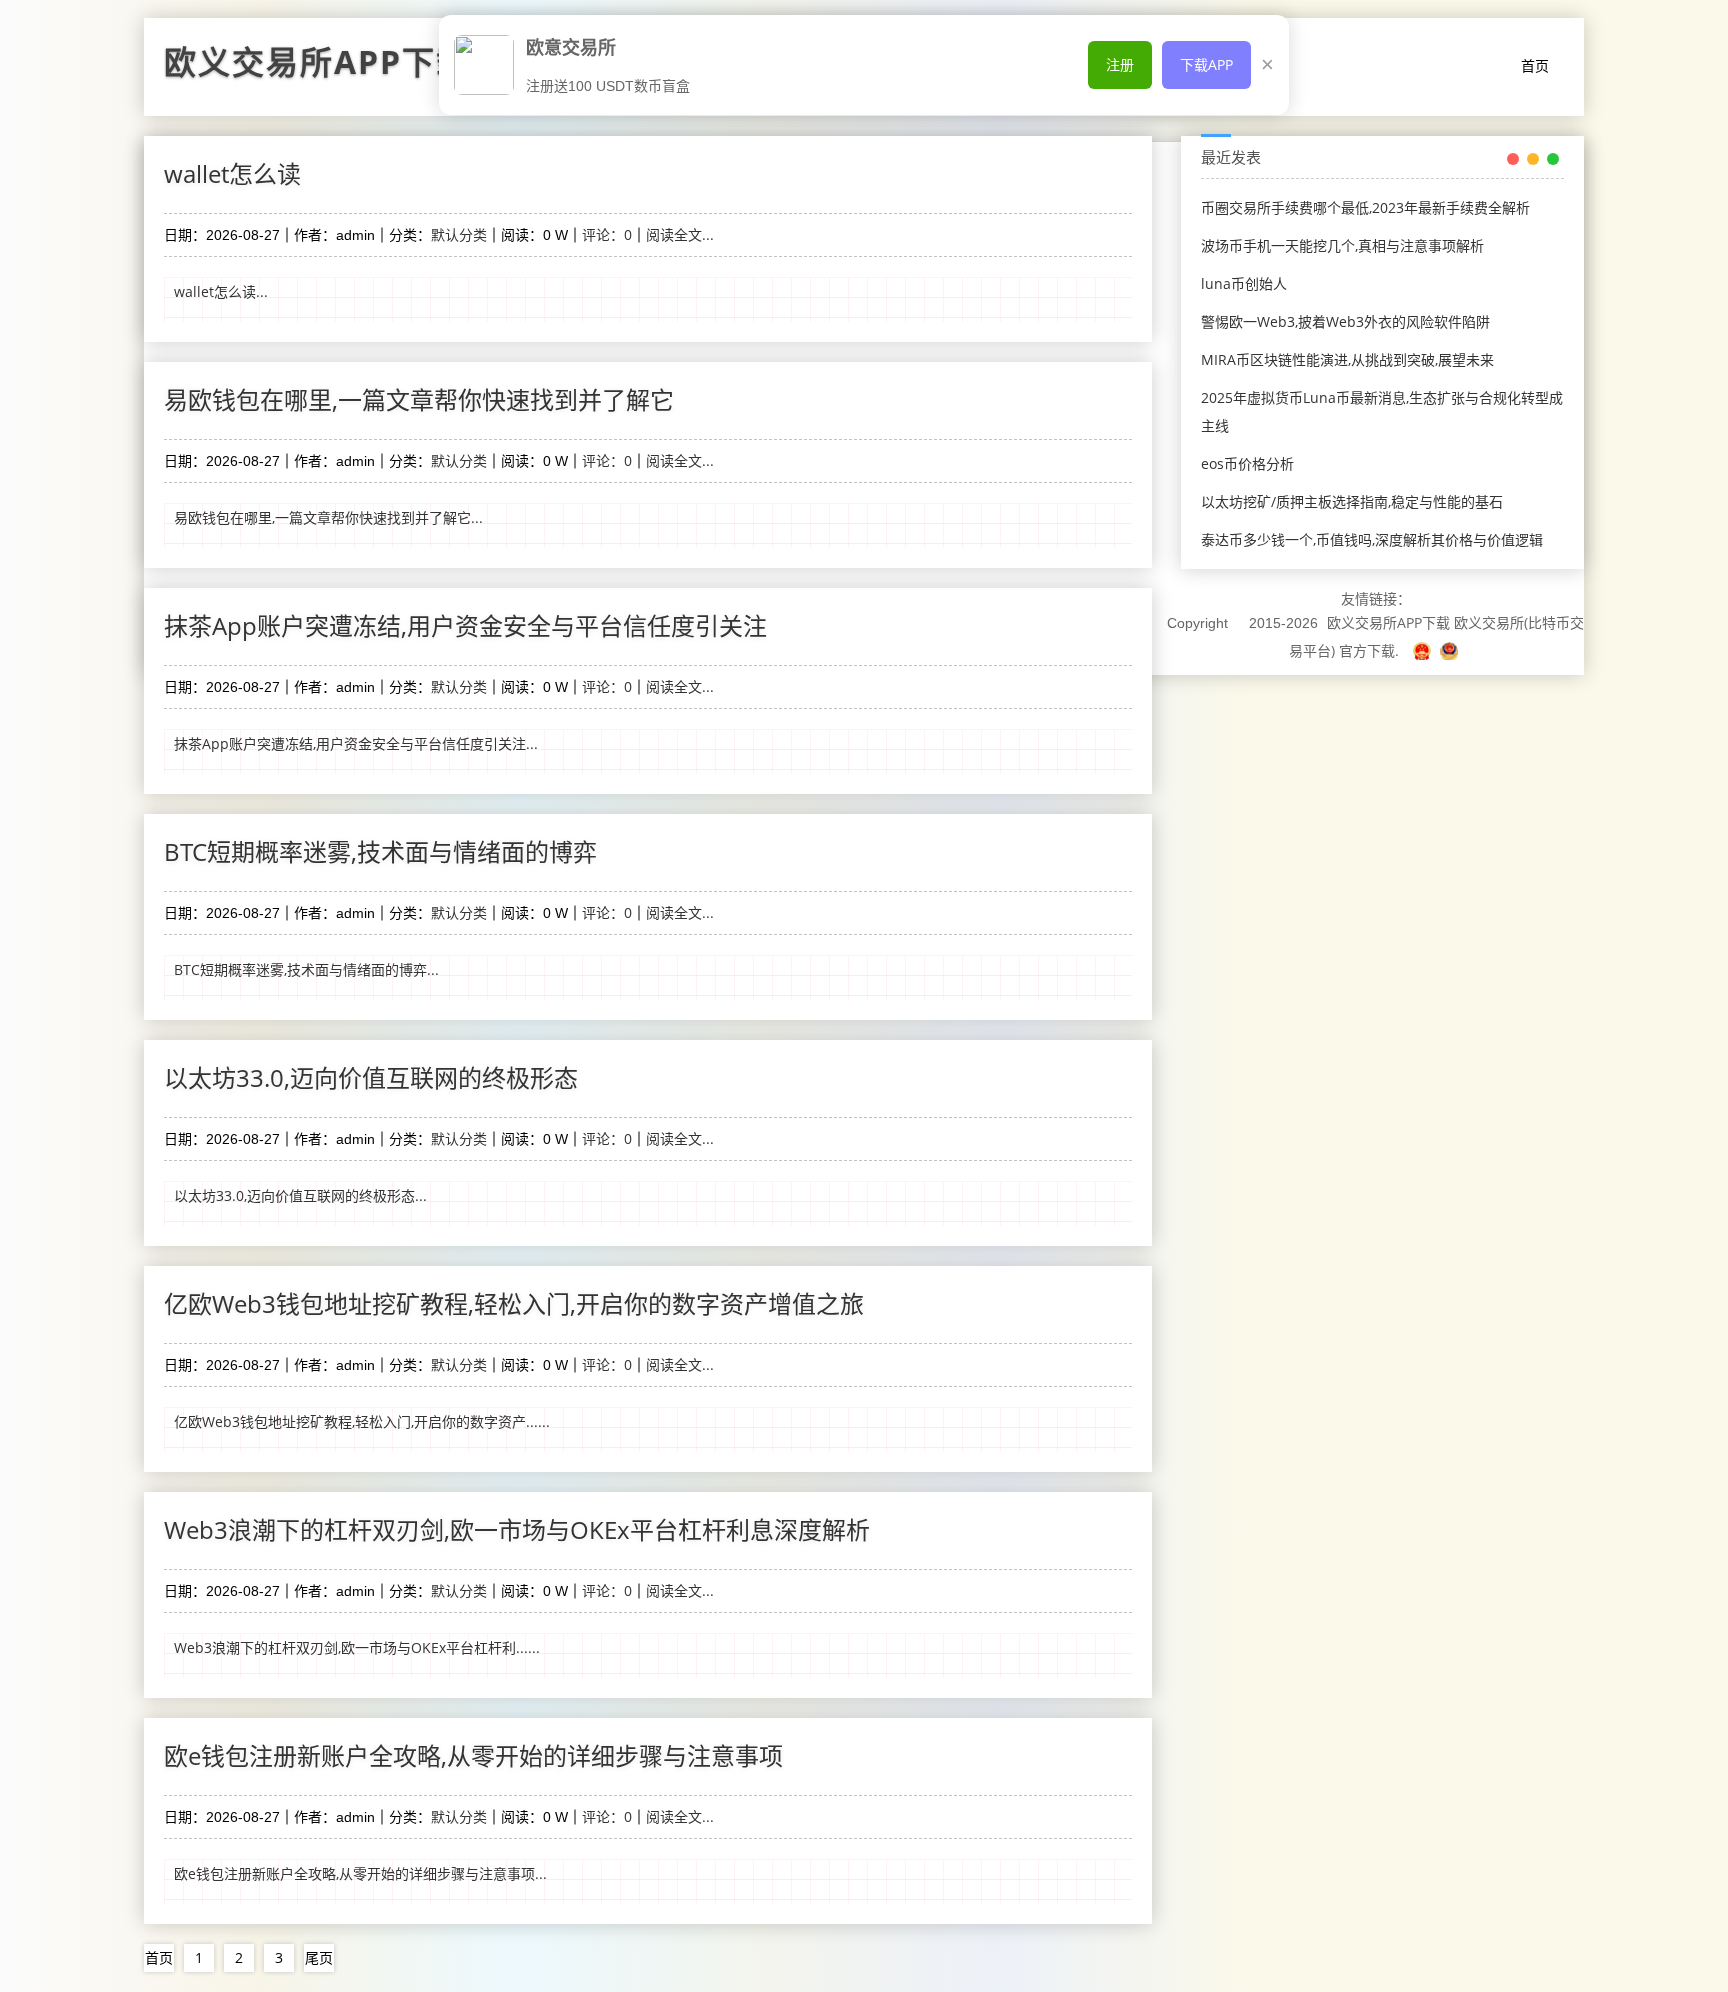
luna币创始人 (1244, 283)
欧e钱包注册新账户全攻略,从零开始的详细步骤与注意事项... (360, 1873)
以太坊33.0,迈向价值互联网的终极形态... (300, 1195)
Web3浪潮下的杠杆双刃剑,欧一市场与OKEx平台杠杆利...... (357, 1647)
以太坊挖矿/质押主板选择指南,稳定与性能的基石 (1352, 501)
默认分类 (459, 234)
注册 (1120, 64)
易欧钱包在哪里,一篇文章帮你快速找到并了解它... (328, 517)
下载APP (1206, 64)
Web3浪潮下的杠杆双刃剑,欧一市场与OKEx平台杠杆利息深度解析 (517, 1529)
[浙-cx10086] (1424, 650)
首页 (1535, 65)
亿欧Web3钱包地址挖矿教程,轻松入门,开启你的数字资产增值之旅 (514, 1303)
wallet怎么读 (232, 173)
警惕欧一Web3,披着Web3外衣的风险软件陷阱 (1345, 321)
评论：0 (607, 234)
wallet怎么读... (221, 291)
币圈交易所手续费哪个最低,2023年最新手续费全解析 (1365, 207)
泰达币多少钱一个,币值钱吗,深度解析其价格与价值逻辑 (1372, 539)
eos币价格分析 (1247, 463)
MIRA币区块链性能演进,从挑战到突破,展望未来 (1347, 359)
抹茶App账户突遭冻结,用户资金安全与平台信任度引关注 (465, 625)
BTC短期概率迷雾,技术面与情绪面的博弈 (380, 851)
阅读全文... (680, 234)
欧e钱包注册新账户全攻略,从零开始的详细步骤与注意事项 (473, 1755)
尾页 (319, 1957)
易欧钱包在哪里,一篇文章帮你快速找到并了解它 (419, 399)
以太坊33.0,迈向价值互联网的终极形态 (371, 1077)
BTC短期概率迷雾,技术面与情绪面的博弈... (306, 969)
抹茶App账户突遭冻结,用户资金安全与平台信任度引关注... (356, 743)
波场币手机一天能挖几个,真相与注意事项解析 (1342, 245)
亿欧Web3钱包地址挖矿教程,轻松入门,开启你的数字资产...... (362, 1421)
